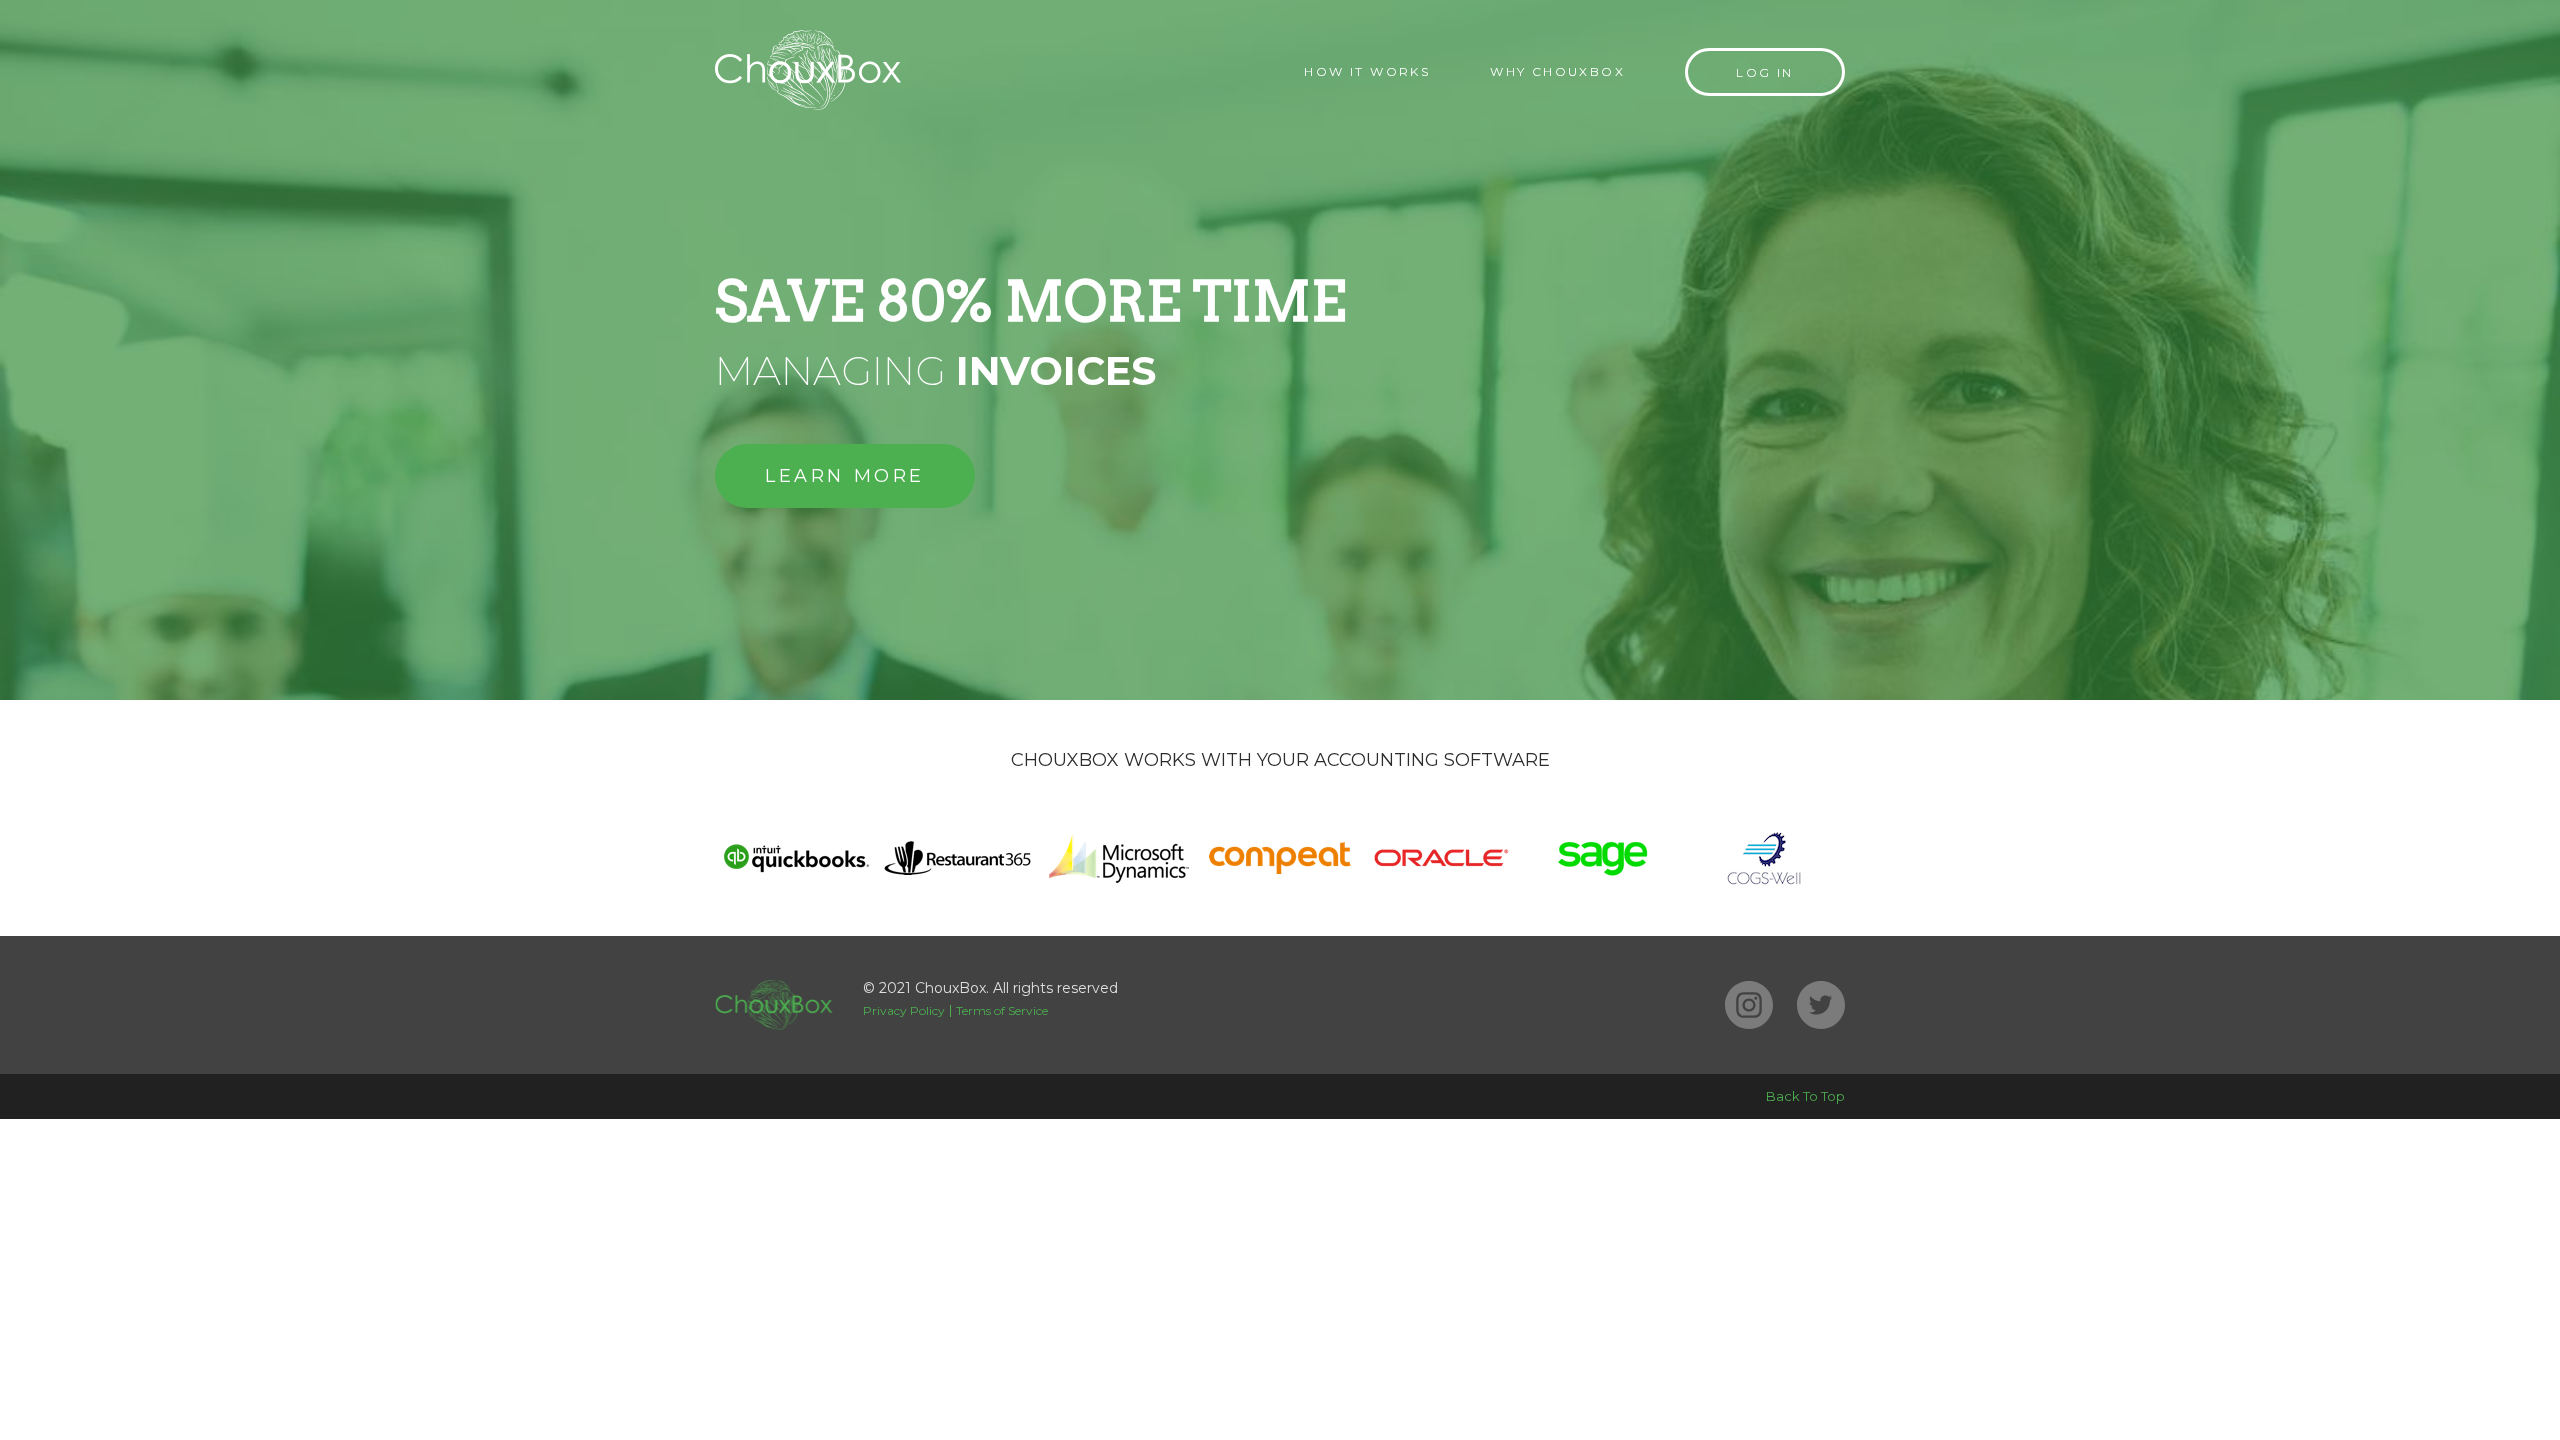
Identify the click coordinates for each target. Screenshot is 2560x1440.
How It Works (1367, 72)
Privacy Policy (904, 1010)
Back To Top (1805, 1096)
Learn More (845, 476)
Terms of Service (1002, 1010)
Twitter (1821, 1005)
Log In (1764, 72)
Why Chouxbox (1557, 72)
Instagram (1749, 1005)
